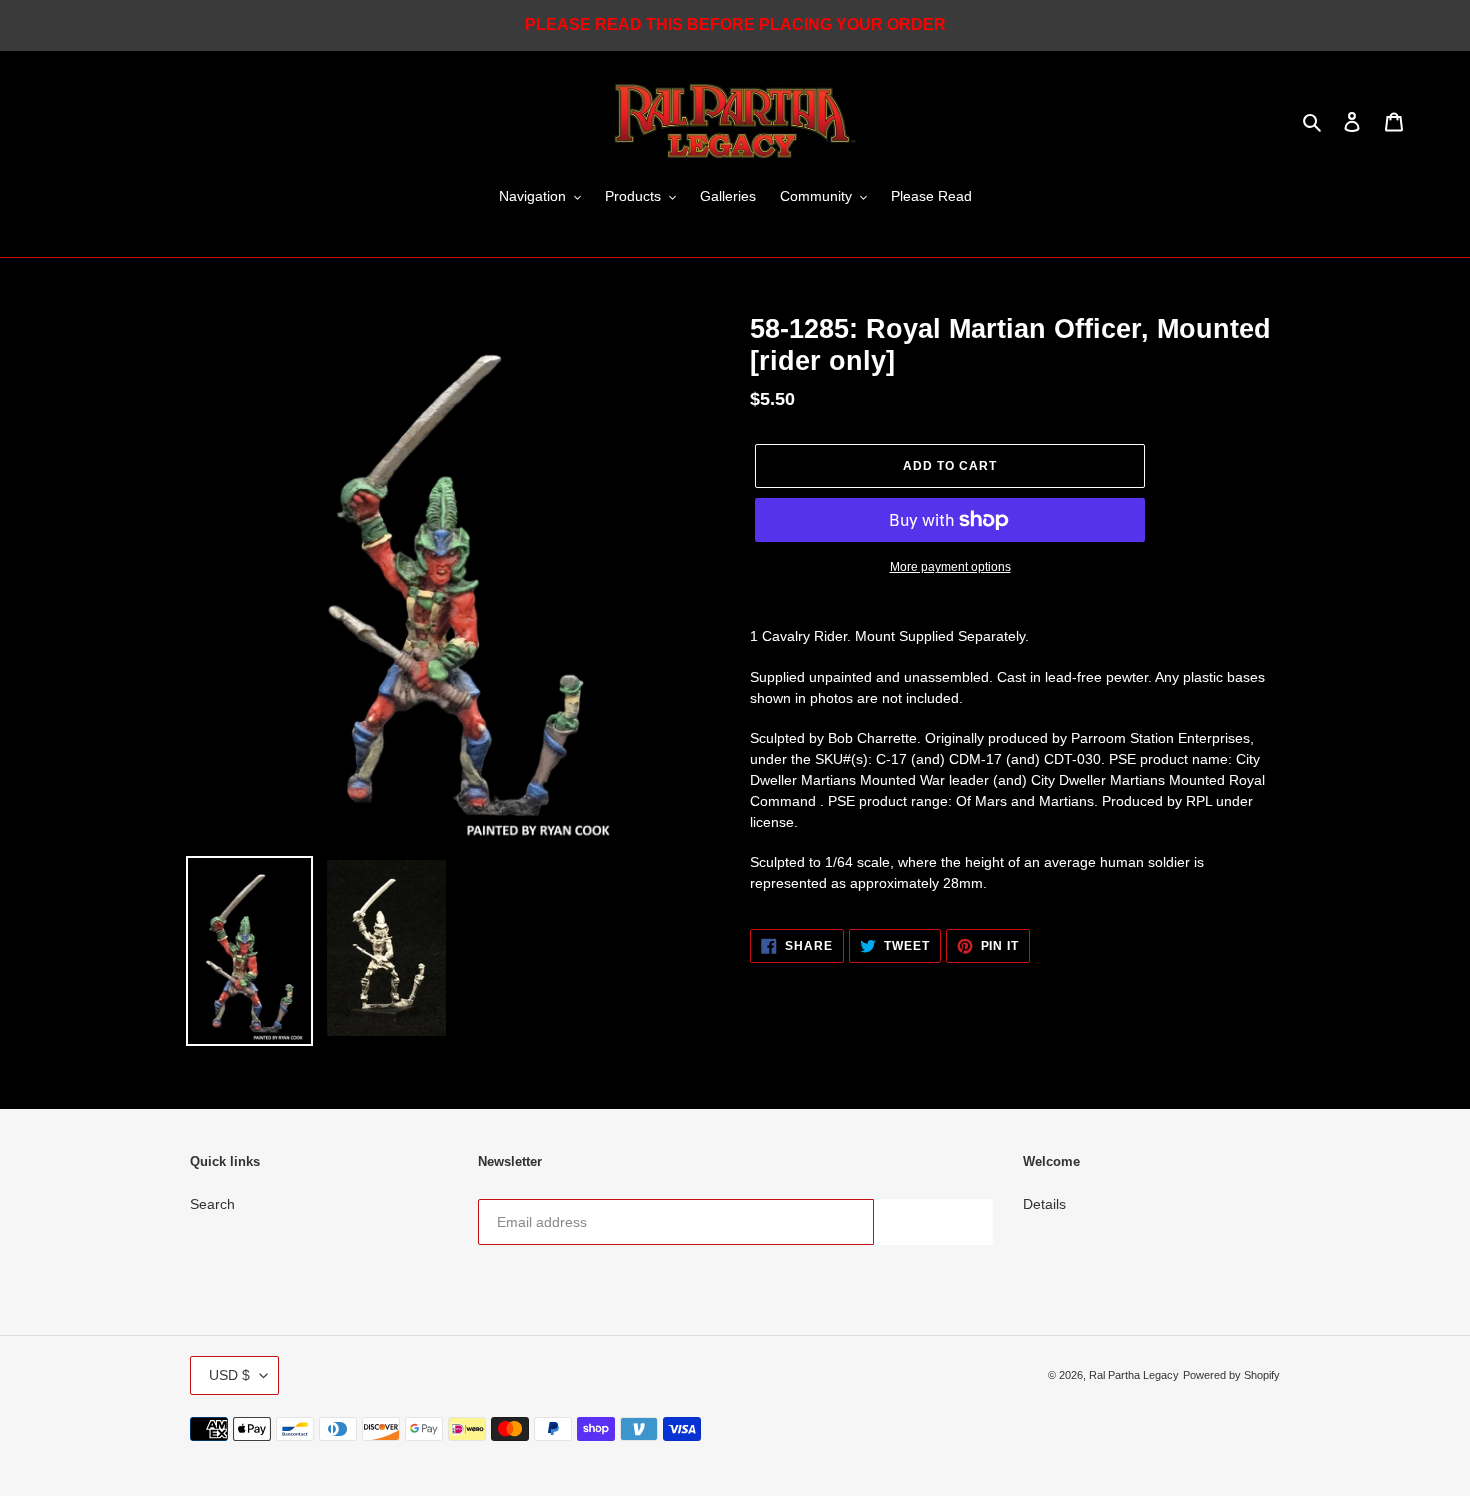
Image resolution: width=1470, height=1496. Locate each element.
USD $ (229, 1375)
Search (212, 1204)
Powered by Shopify (1231, 1375)
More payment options (950, 567)
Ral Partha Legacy (1134, 1375)
